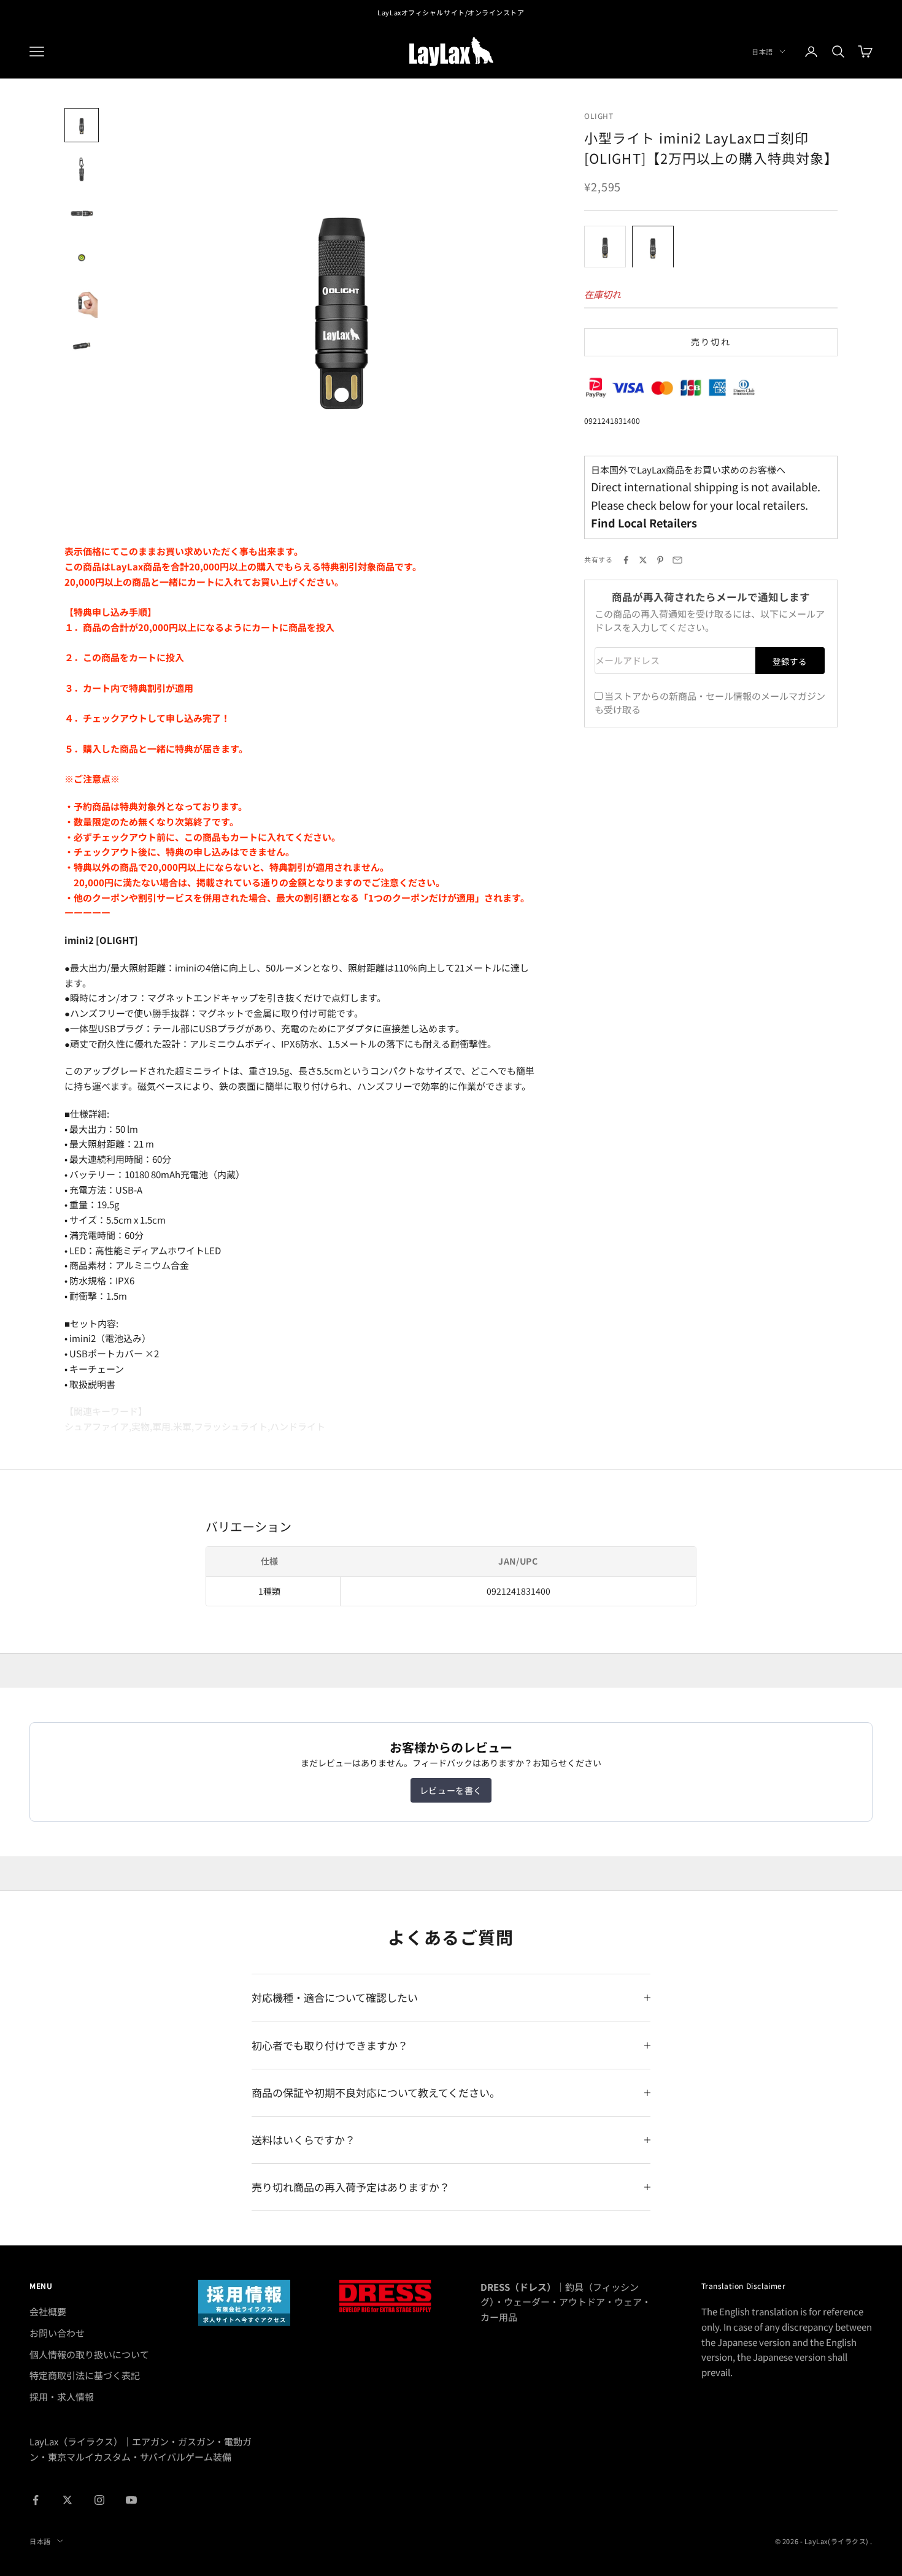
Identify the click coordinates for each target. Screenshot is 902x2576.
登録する (790, 661)
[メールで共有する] (677, 560)
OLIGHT (599, 116)
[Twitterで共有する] (643, 560)
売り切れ (711, 342)
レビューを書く (451, 1790)
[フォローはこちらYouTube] (131, 2500)
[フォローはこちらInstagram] (99, 2500)
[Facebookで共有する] (626, 560)
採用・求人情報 (62, 2397)
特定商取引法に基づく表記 (85, 2375)
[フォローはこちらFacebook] (36, 2500)
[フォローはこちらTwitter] (67, 2500)
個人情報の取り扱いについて (89, 2354)
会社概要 (48, 2311)
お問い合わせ (57, 2333)
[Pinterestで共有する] (660, 560)
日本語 (762, 52)
